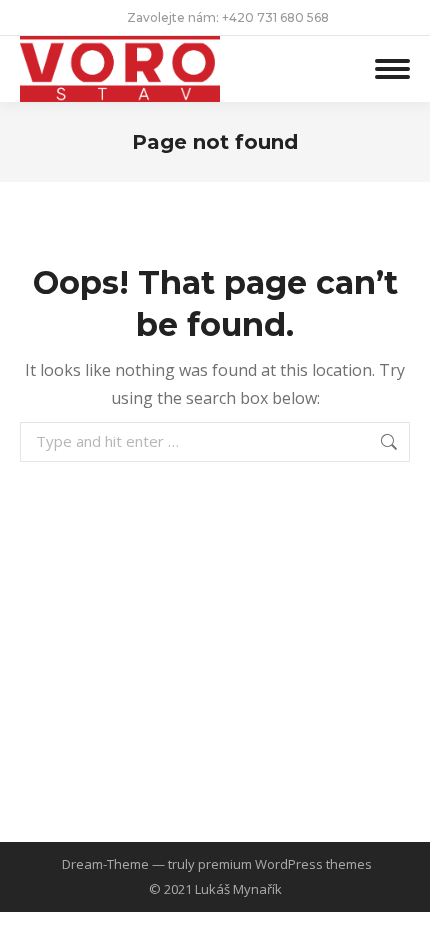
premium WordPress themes (285, 864)
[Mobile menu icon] (392, 68)
